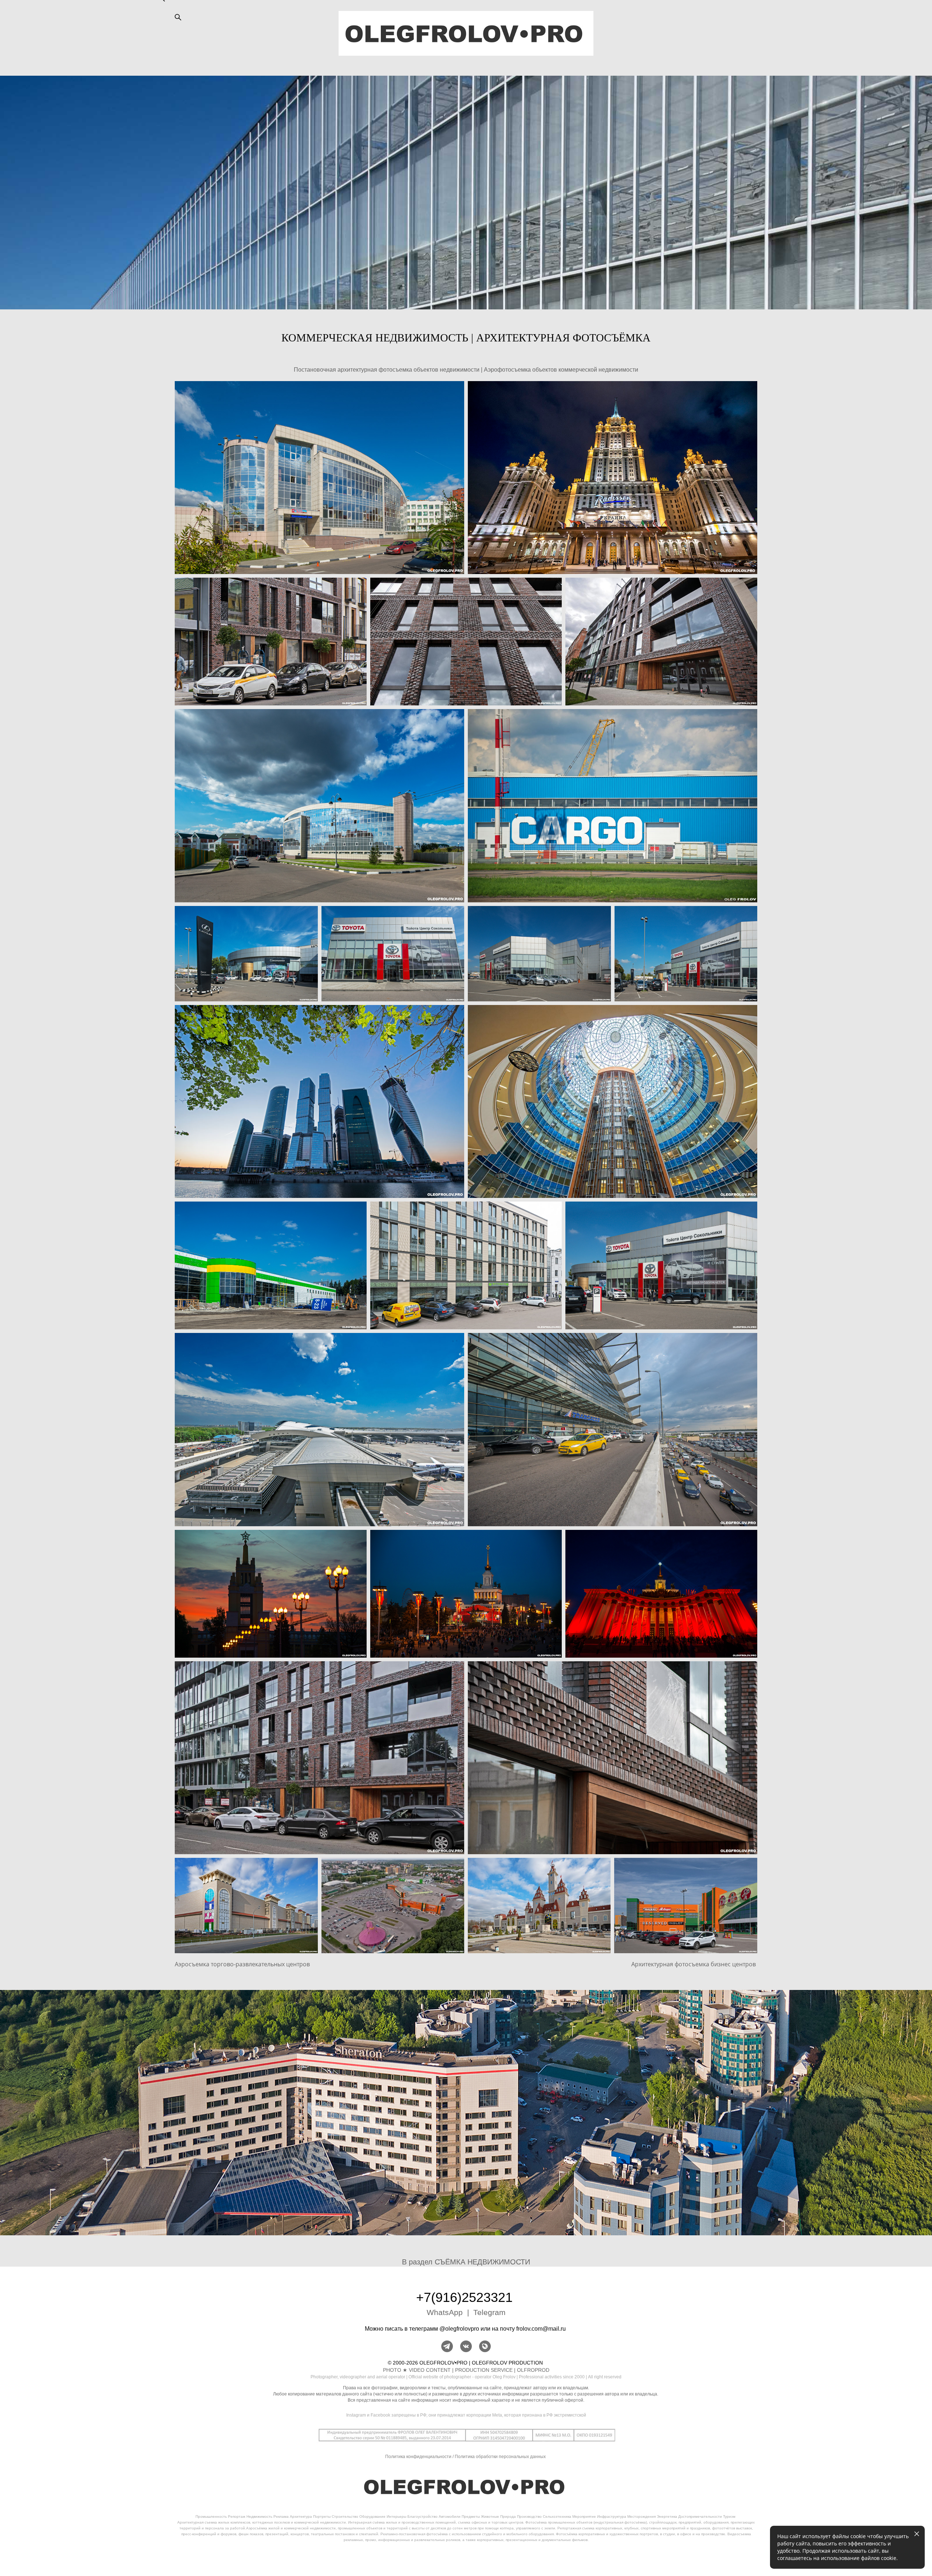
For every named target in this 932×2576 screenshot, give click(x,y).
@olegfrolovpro (459, 2329)
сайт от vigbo (466, 2559)
